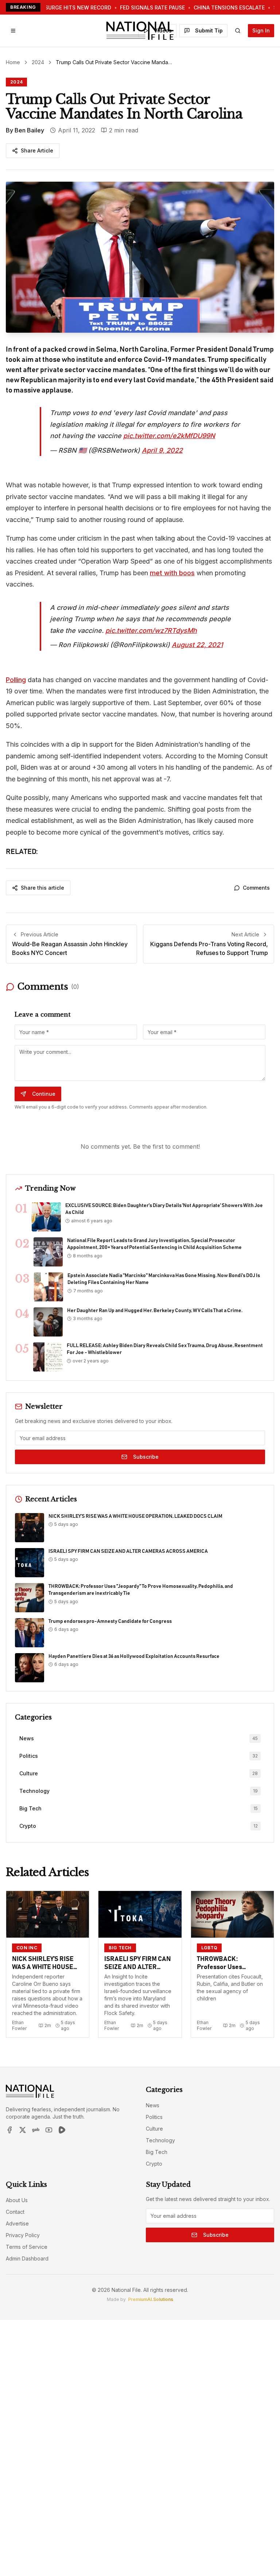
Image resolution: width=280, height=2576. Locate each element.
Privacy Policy (23, 2235)
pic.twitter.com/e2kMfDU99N (169, 436)
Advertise (17, 2223)
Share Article (37, 150)
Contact (15, 2212)
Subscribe (146, 1457)
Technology (160, 2140)
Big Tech (157, 2152)
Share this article (42, 888)
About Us (17, 2200)
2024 (38, 62)
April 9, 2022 (162, 450)
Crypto (154, 2164)
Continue (44, 1094)
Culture (154, 2129)
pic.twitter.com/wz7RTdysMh (151, 631)
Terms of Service (27, 2247)
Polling (16, 680)
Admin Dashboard (27, 2258)
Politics (154, 2117)
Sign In (261, 30)
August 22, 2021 (197, 645)
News (153, 2105)
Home (13, 62)
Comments (256, 888)
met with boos (172, 573)
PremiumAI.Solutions (151, 2299)
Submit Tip (209, 30)
